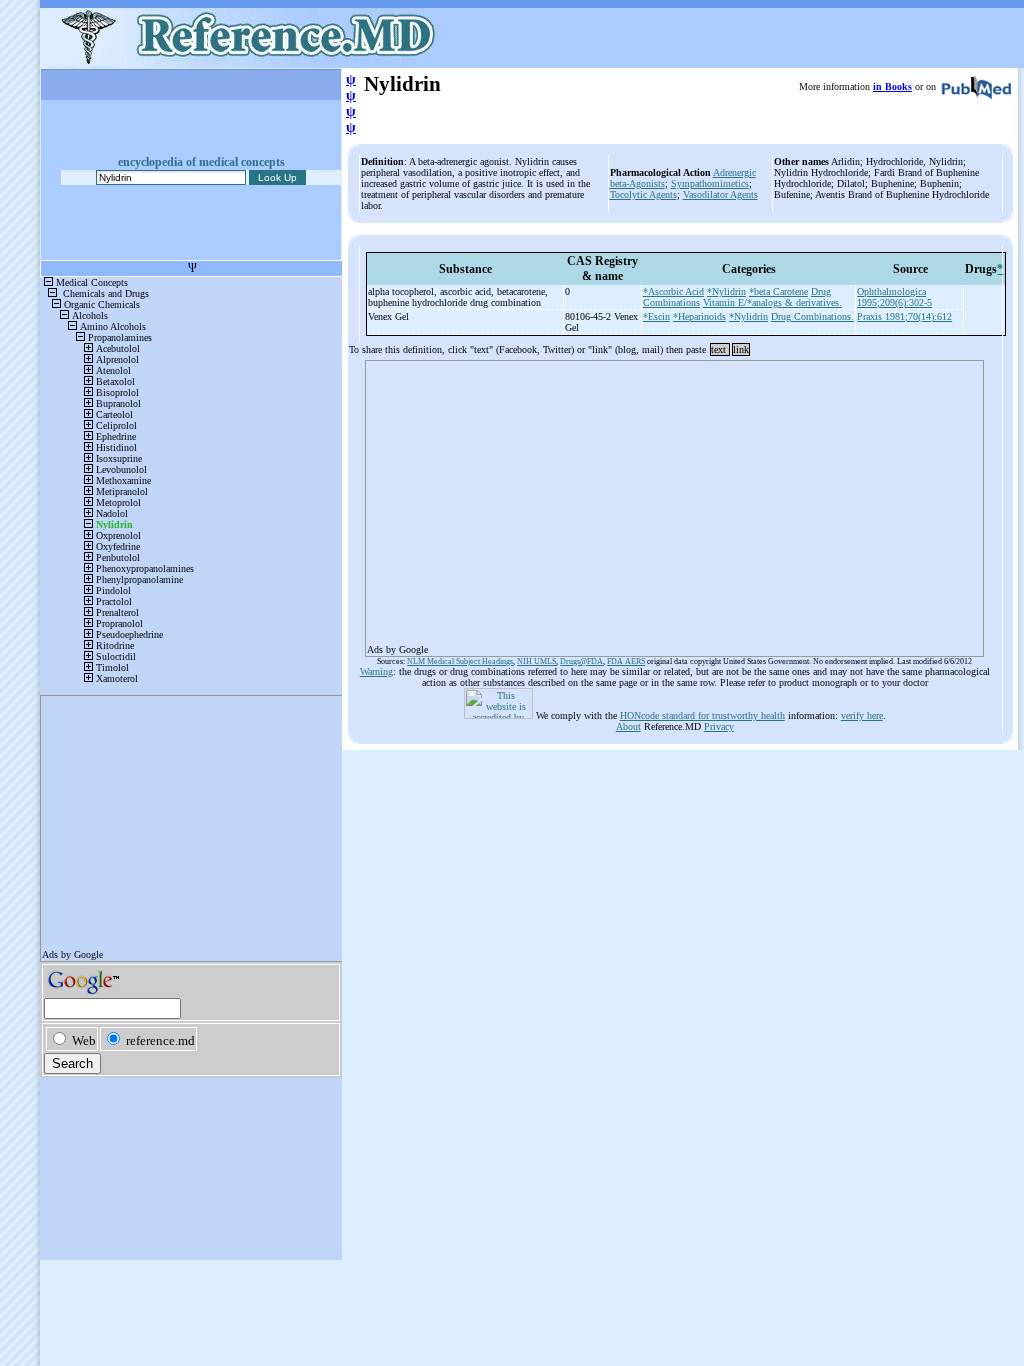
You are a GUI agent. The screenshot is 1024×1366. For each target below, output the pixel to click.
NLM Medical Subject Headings (460, 661)
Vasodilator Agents (720, 194)
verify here (862, 715)
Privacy (719, 726)
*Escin (656, 316)
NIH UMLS (536, 661)
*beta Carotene (778, 291)
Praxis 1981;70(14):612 (904, 316)
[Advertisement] (674, 502)
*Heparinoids (699, 316)
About (628, 726)
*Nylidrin (726, 291)
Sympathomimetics (710, 183)
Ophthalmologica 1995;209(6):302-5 (894, 297)
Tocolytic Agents (643, 194)
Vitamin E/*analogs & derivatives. (772, 302)
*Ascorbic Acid (673, 291)
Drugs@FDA (581, 661)
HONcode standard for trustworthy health (702, 715)
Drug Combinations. (812, 316)
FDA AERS (626, 661)
